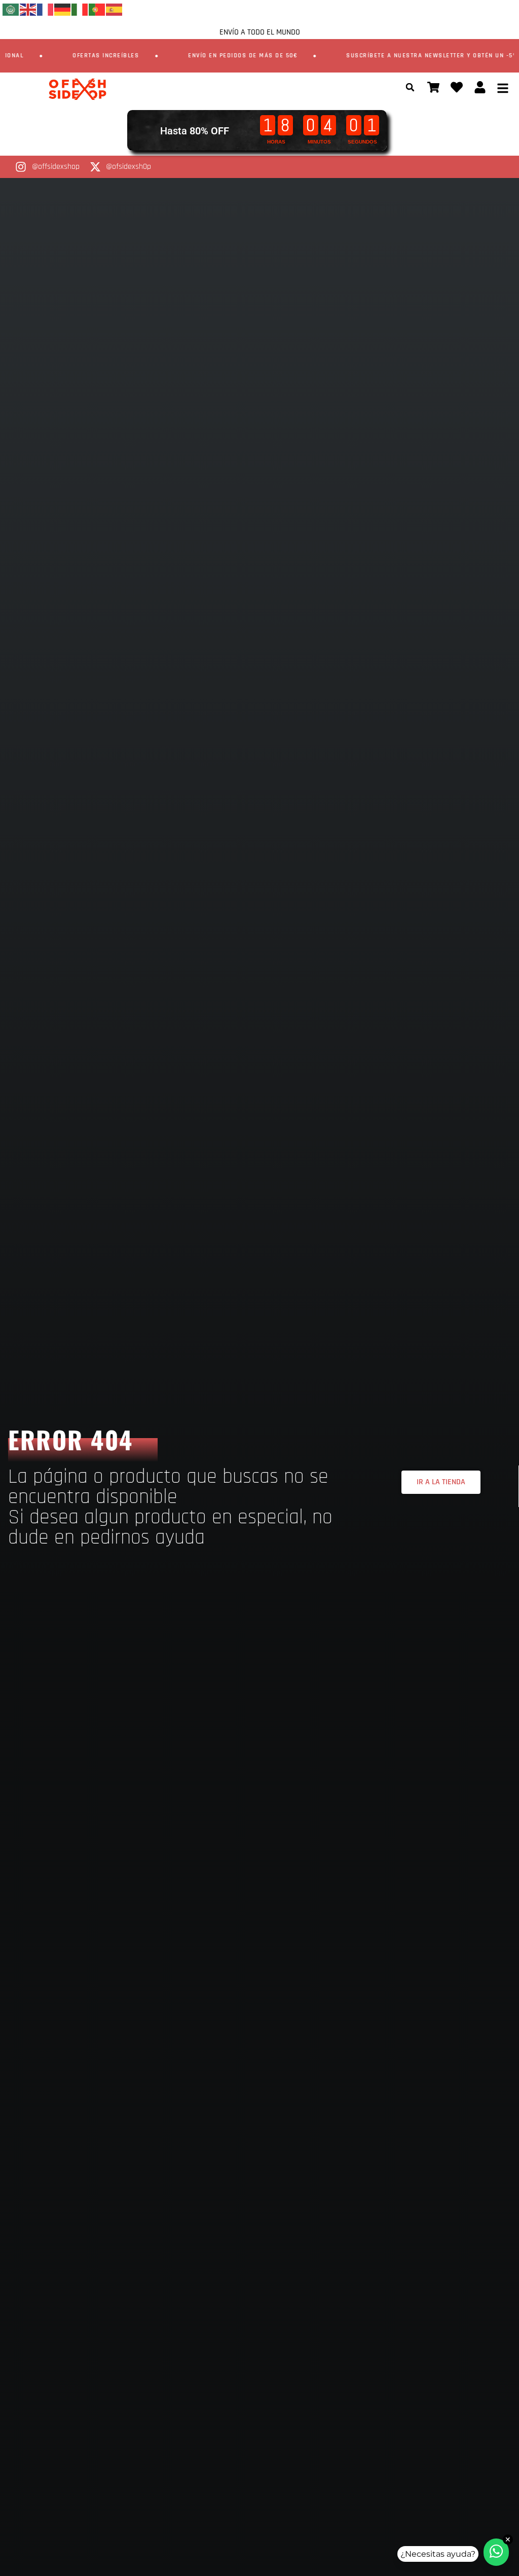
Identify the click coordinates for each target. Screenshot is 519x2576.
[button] (410, 87)
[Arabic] (11, 9)
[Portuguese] (97, 9)
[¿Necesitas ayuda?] (496, 2552)
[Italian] (80, 9)
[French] (46, 9)
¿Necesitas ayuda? (438, 2554)
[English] (28, 9)
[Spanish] (115, 9)
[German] (63, 9)
